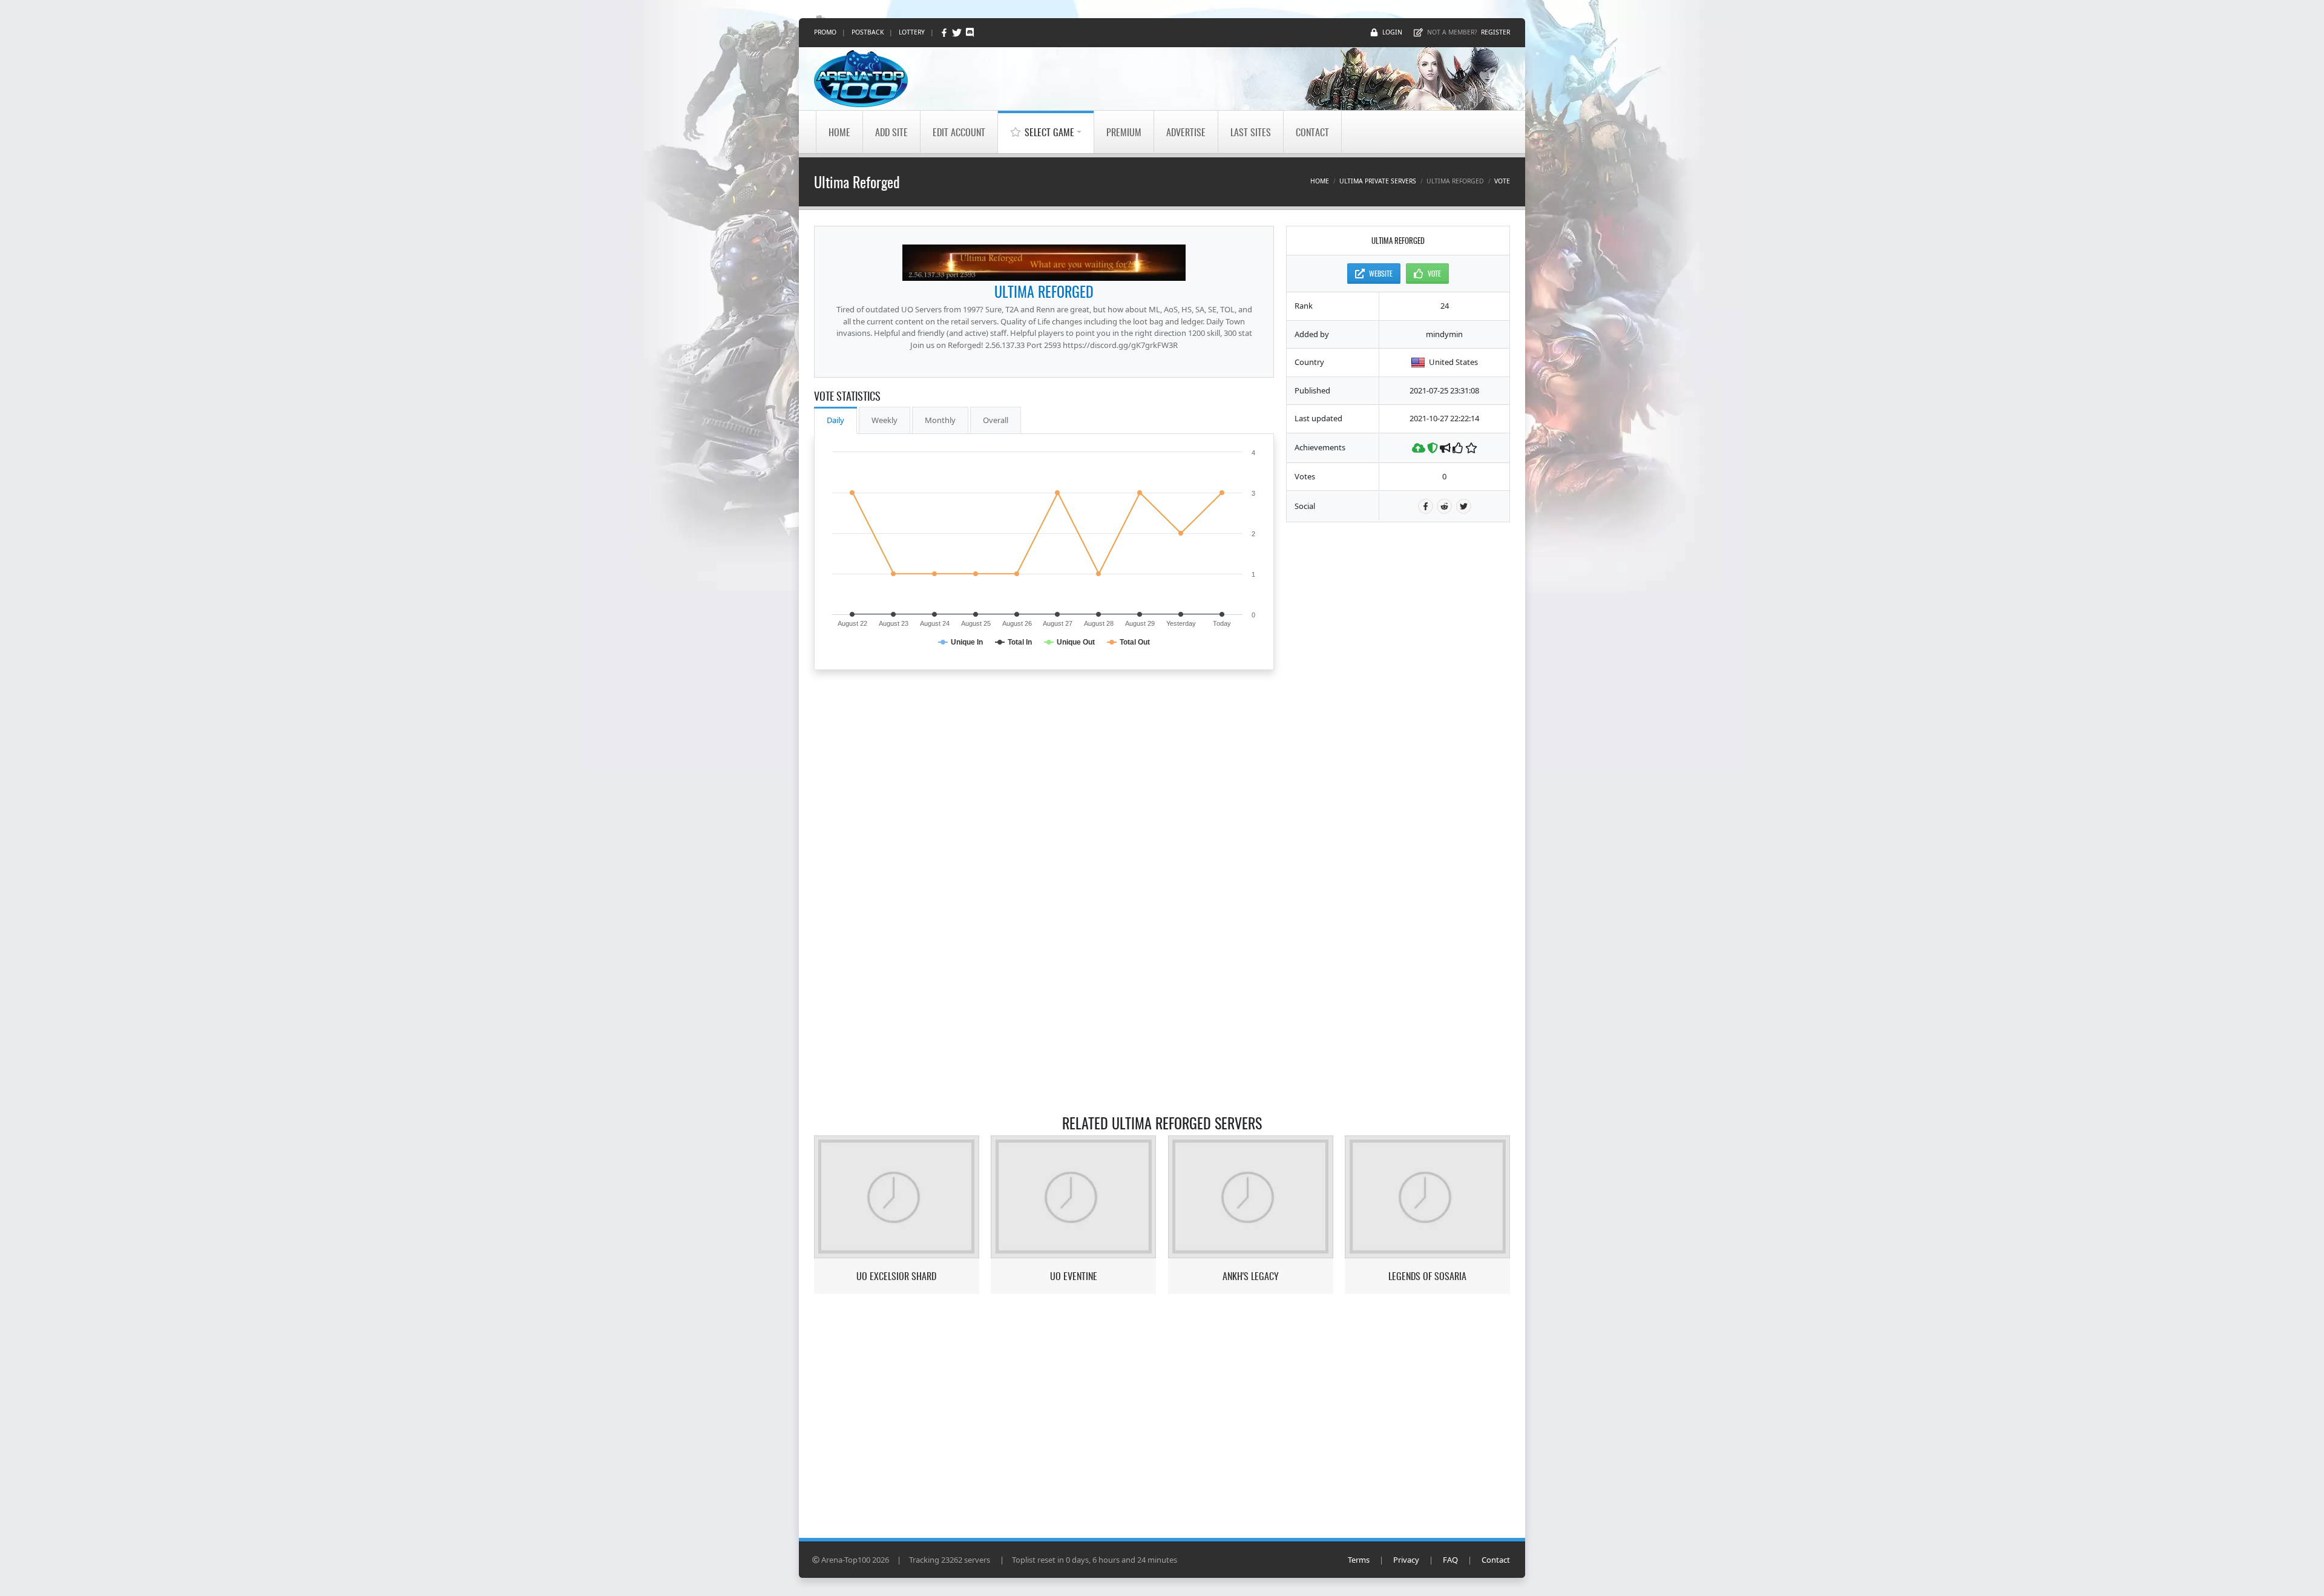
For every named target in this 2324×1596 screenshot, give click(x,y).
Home (839, 132)
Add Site (891, 132)
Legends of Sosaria (1427, 1276)
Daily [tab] (835, 420)
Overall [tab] (996, 420)
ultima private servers (1378, 181)
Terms (1359, 1560)
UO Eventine (1074, 1276)
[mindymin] (1044, 263)
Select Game (1049, 132)
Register (1495, 32)
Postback (868, 32)
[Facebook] (945, 32)
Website (1381, 273)
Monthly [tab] (940, 420)
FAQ (1450, 1560)
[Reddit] (1444, 506)
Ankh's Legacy (1251, 1276)
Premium (1124, 132)
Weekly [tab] (885, 420)
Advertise (1186, 132)
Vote (1502, 181)
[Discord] (970, 32)
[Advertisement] (1398, 716)
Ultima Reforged (1044, 291)
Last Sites (1251, 132)
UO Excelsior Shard (896, 1276)
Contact (1312, 132)
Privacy (1406, 1560)
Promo (825, 32)
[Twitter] (958, 32)
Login (1392, 32)
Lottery (912, 32)
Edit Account (959, 132)
